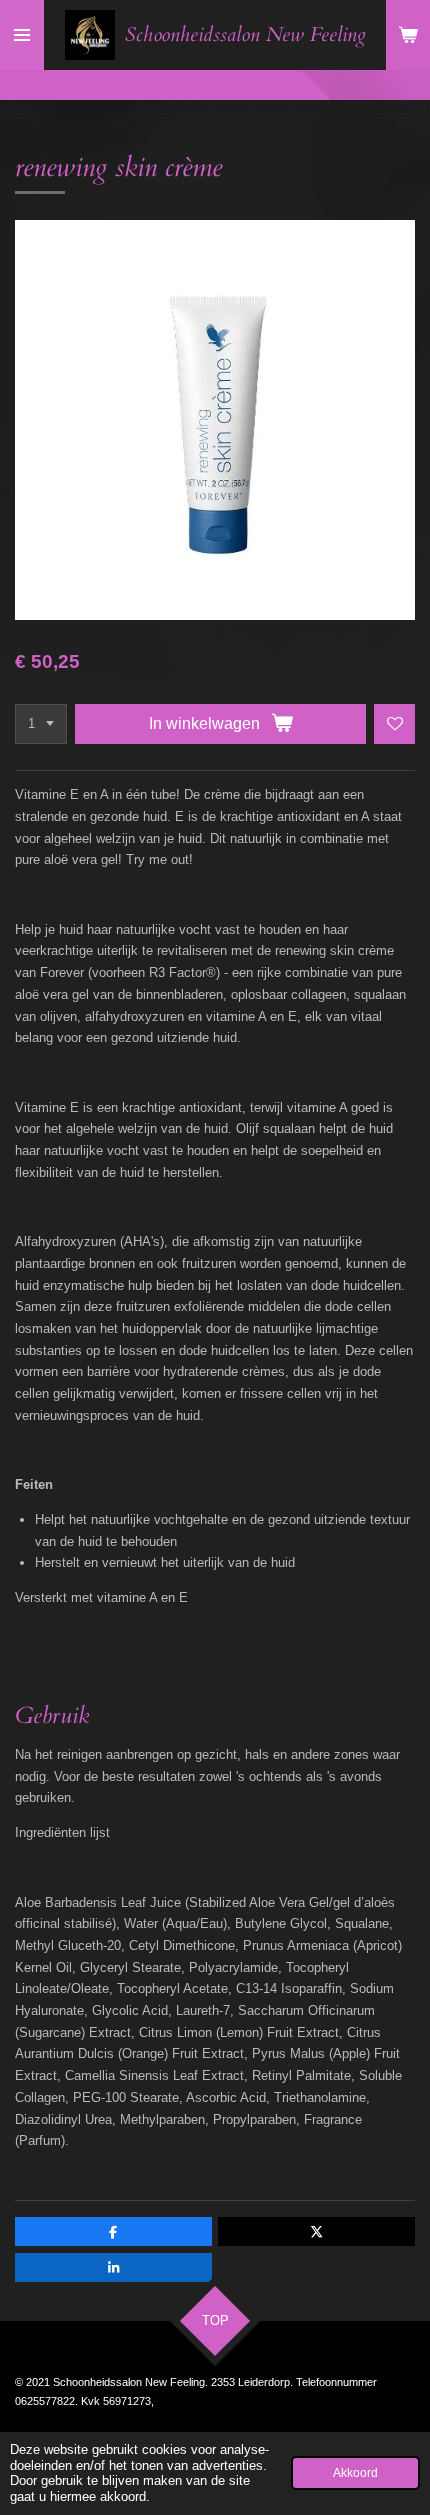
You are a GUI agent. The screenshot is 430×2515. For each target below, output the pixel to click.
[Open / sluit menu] (22, 35)
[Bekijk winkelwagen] (408, 35)
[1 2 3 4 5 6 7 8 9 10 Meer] (41, 724)
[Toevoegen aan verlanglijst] (394, 724)
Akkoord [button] (355, 2472)
